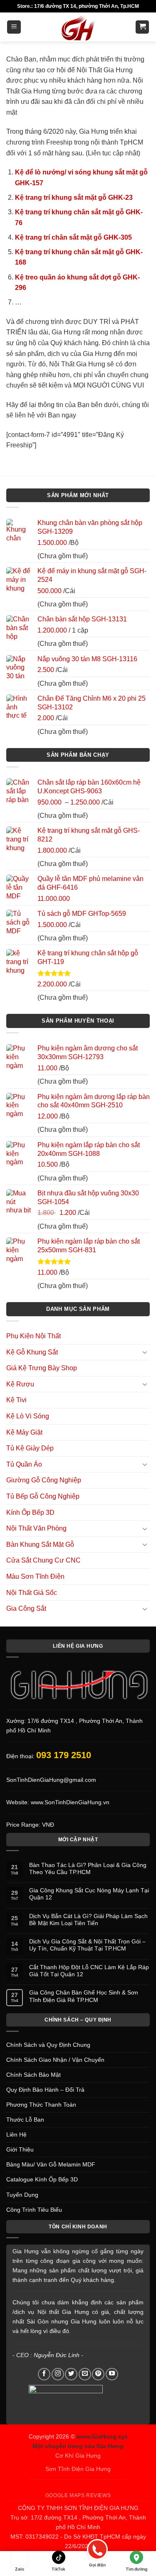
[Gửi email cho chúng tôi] (85, 2374)
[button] (14, 27)
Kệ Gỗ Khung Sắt (32, 1352)
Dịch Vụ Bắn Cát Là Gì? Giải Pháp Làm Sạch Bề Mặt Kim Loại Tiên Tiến (88, 1920)
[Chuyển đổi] (145, 1352)
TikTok (58, 2569)
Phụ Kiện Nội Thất (33, 1336)
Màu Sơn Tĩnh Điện (35, 1576)
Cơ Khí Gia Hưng (78, 2456)
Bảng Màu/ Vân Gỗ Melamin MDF (51, 2164)
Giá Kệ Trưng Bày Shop (42, 1368)
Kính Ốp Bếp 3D (30, 1512)
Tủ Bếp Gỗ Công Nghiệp (43, 1496)
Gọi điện (97, 2565)
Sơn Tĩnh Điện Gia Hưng (78, 2469)
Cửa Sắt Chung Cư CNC (43, 1560)
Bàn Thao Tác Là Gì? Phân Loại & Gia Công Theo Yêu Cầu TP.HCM (88, 1868)
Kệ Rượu (20, 1384)
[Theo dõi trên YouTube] (112, 2374)
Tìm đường (136, 2569)
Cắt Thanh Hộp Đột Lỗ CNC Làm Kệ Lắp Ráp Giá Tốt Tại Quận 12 (89, 1971)
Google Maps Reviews (78, 2495)
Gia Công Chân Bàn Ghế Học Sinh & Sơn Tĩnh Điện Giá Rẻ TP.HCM (84, 1996)
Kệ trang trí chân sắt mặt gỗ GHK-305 (73, 237)
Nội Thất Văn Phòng (36, 1528)
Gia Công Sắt (26, 1608)
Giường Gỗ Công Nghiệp (44, 1480)
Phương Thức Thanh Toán (41, 2105)
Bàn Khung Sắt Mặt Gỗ (40, 1544)
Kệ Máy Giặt (24, 1432)
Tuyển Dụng (22, 2195)
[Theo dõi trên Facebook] (44, 2374)
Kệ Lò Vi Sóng (28, 1416)
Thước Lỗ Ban (25, 2120)
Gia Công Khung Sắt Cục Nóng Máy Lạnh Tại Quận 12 (89, 1894)
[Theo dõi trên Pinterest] (98, 2374)
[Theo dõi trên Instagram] (58, 2374)
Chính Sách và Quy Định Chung (48, 2045)
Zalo (20, 2569)
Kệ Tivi (16, 1400)
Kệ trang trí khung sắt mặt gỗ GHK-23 (74, 197)
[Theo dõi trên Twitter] (71, 2374)
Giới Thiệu (20, 2149)
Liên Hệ (16, 2134)
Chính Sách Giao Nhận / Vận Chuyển (55, 2060)
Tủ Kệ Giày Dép (30, 1448)
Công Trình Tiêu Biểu (34, 2210)
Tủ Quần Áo (24, 1464)
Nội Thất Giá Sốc (32, 1593)
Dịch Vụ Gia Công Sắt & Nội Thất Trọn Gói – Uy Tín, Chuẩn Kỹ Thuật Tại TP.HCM (87, 1945)
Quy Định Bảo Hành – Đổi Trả (45, 2090)
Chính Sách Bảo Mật (33, 2075)
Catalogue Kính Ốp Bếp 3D (42, 2179)
